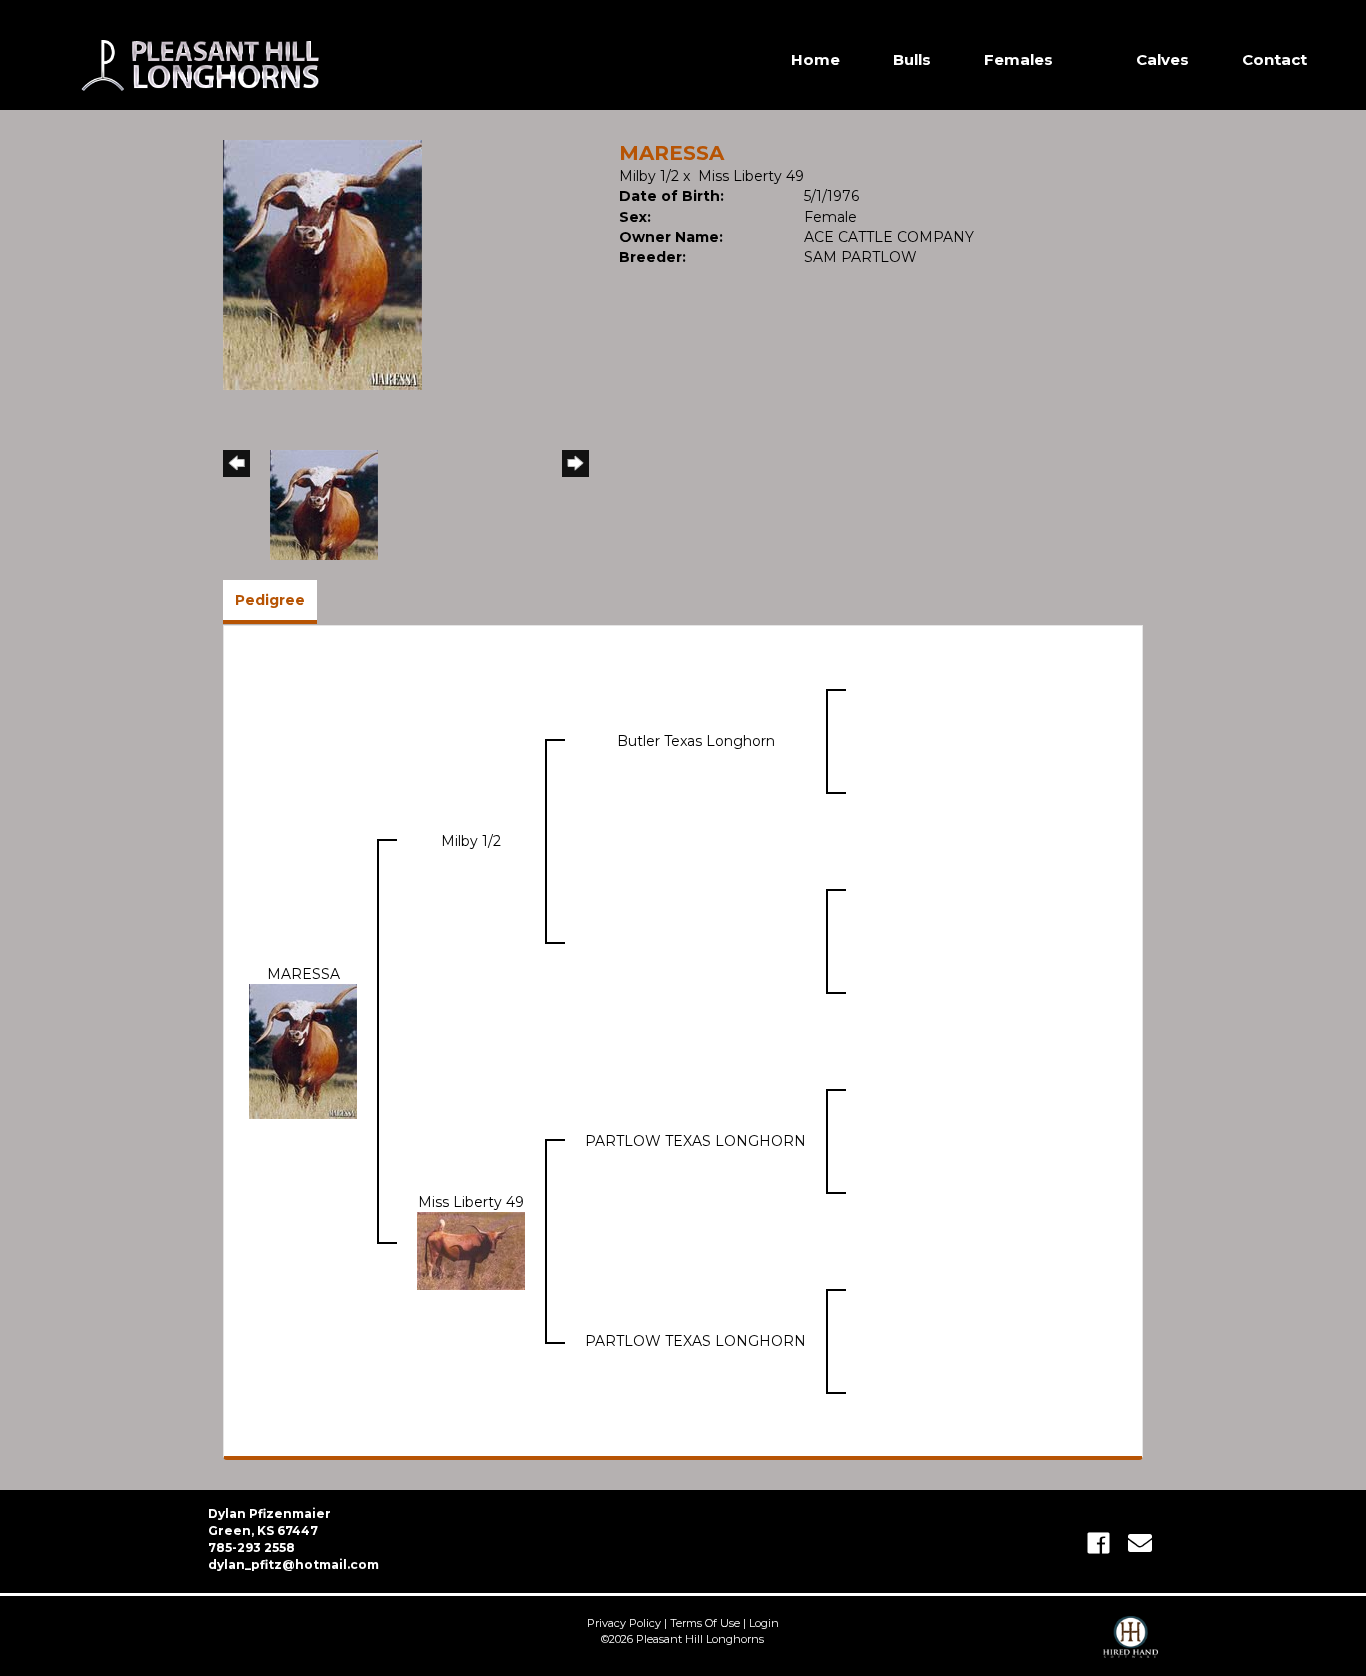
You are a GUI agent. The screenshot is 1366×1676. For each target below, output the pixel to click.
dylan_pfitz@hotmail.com (293, 1564)
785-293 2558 (251, 1547)
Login (764, 1623)
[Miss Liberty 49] (471, 1250)
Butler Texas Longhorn (696, 741)
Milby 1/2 (649, 176)
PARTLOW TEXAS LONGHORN (695, 1141)
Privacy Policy (624, 1623)
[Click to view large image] (322, 264)
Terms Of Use (705, 1623)
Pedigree (270, 600)
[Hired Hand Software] (1130, 1646)
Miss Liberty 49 (751, 176)
